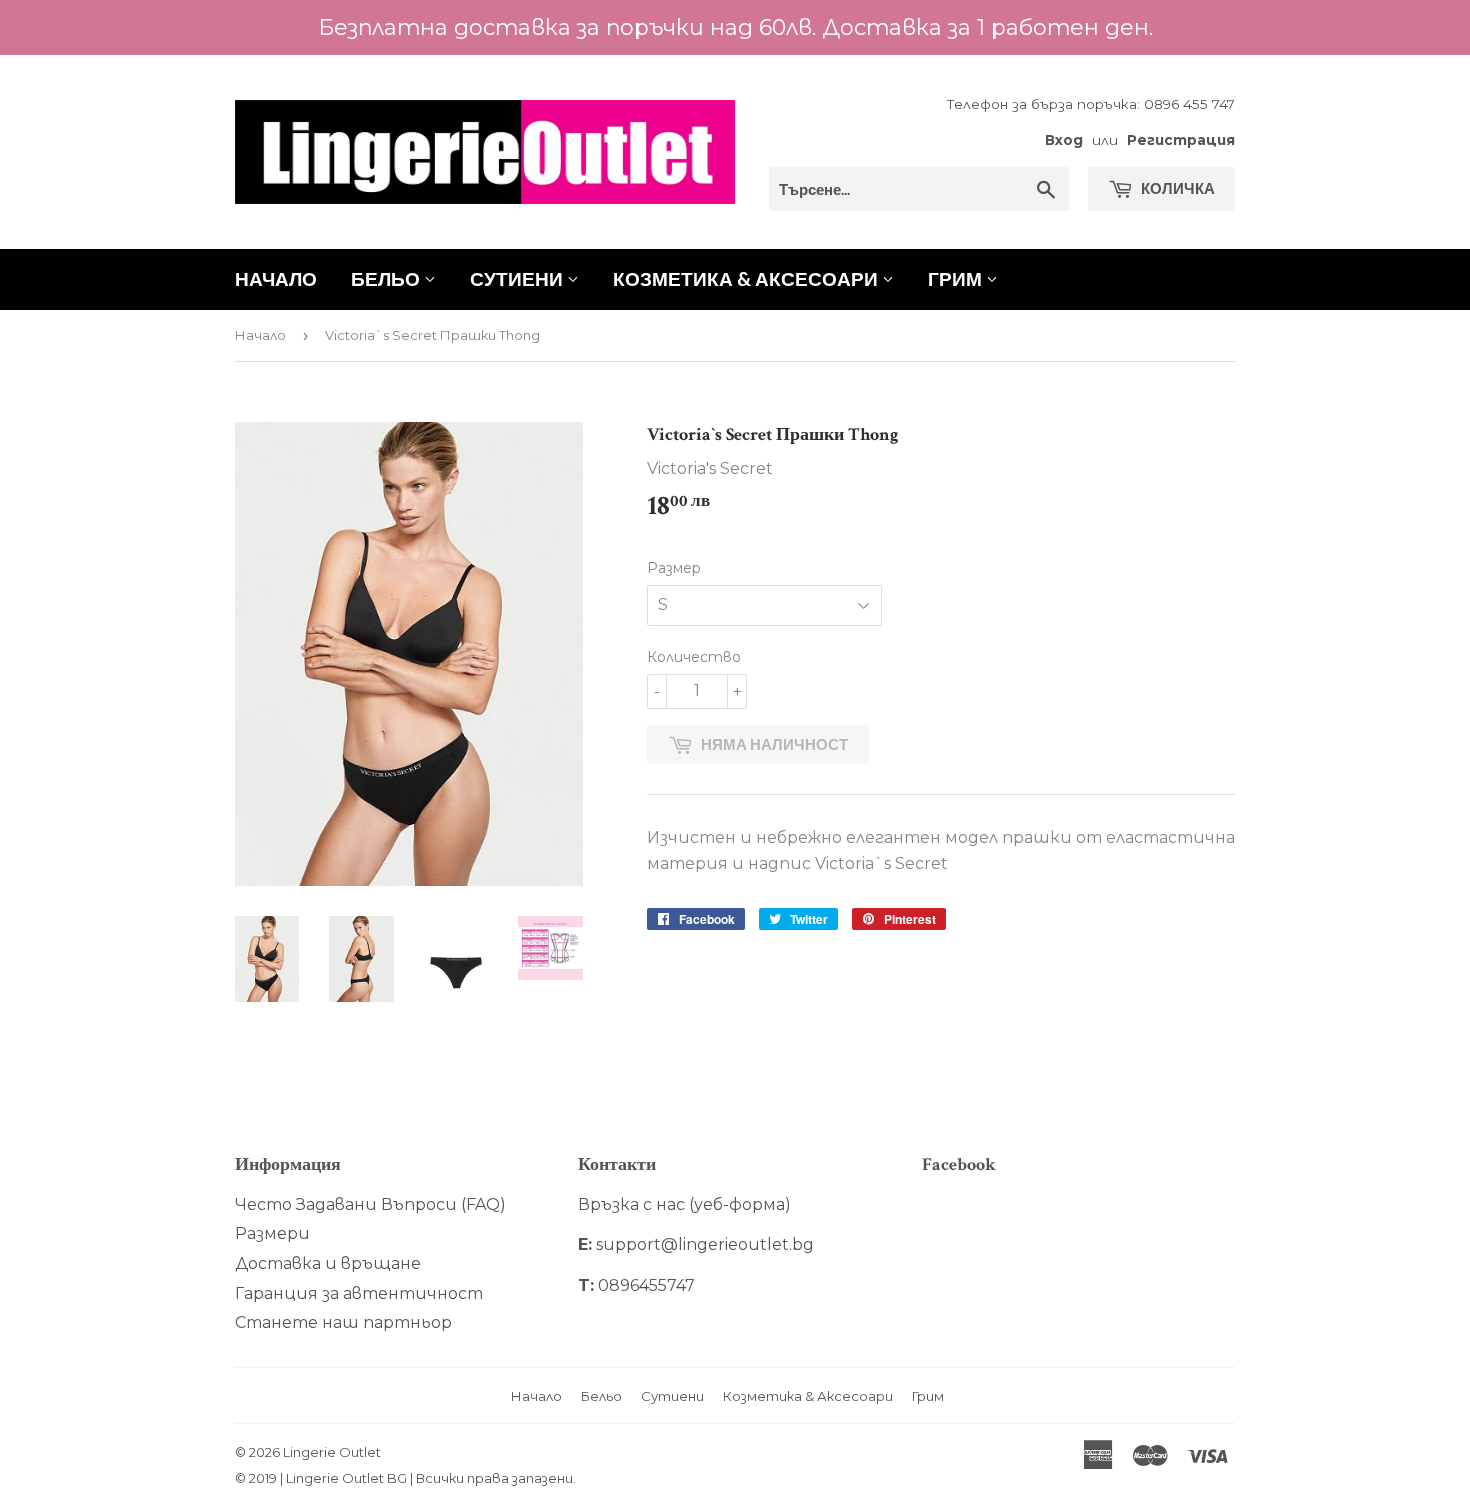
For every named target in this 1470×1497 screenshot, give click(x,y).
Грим (957, 278)
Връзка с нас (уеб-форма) (684, 1204)
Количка (1176, 188)
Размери (272, 1233)
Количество (694, 657)
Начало (276, 278)
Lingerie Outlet (332, 1452)
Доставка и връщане (328, 1263)
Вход (1064, 140)
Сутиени (518, 278)
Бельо (387, 278)
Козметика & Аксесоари (747, 278)
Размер (674, 568)
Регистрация (1181, 140)
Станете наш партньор (343, 1322)
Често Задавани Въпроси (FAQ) (370, 1204)
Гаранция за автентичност (359, 1293)
